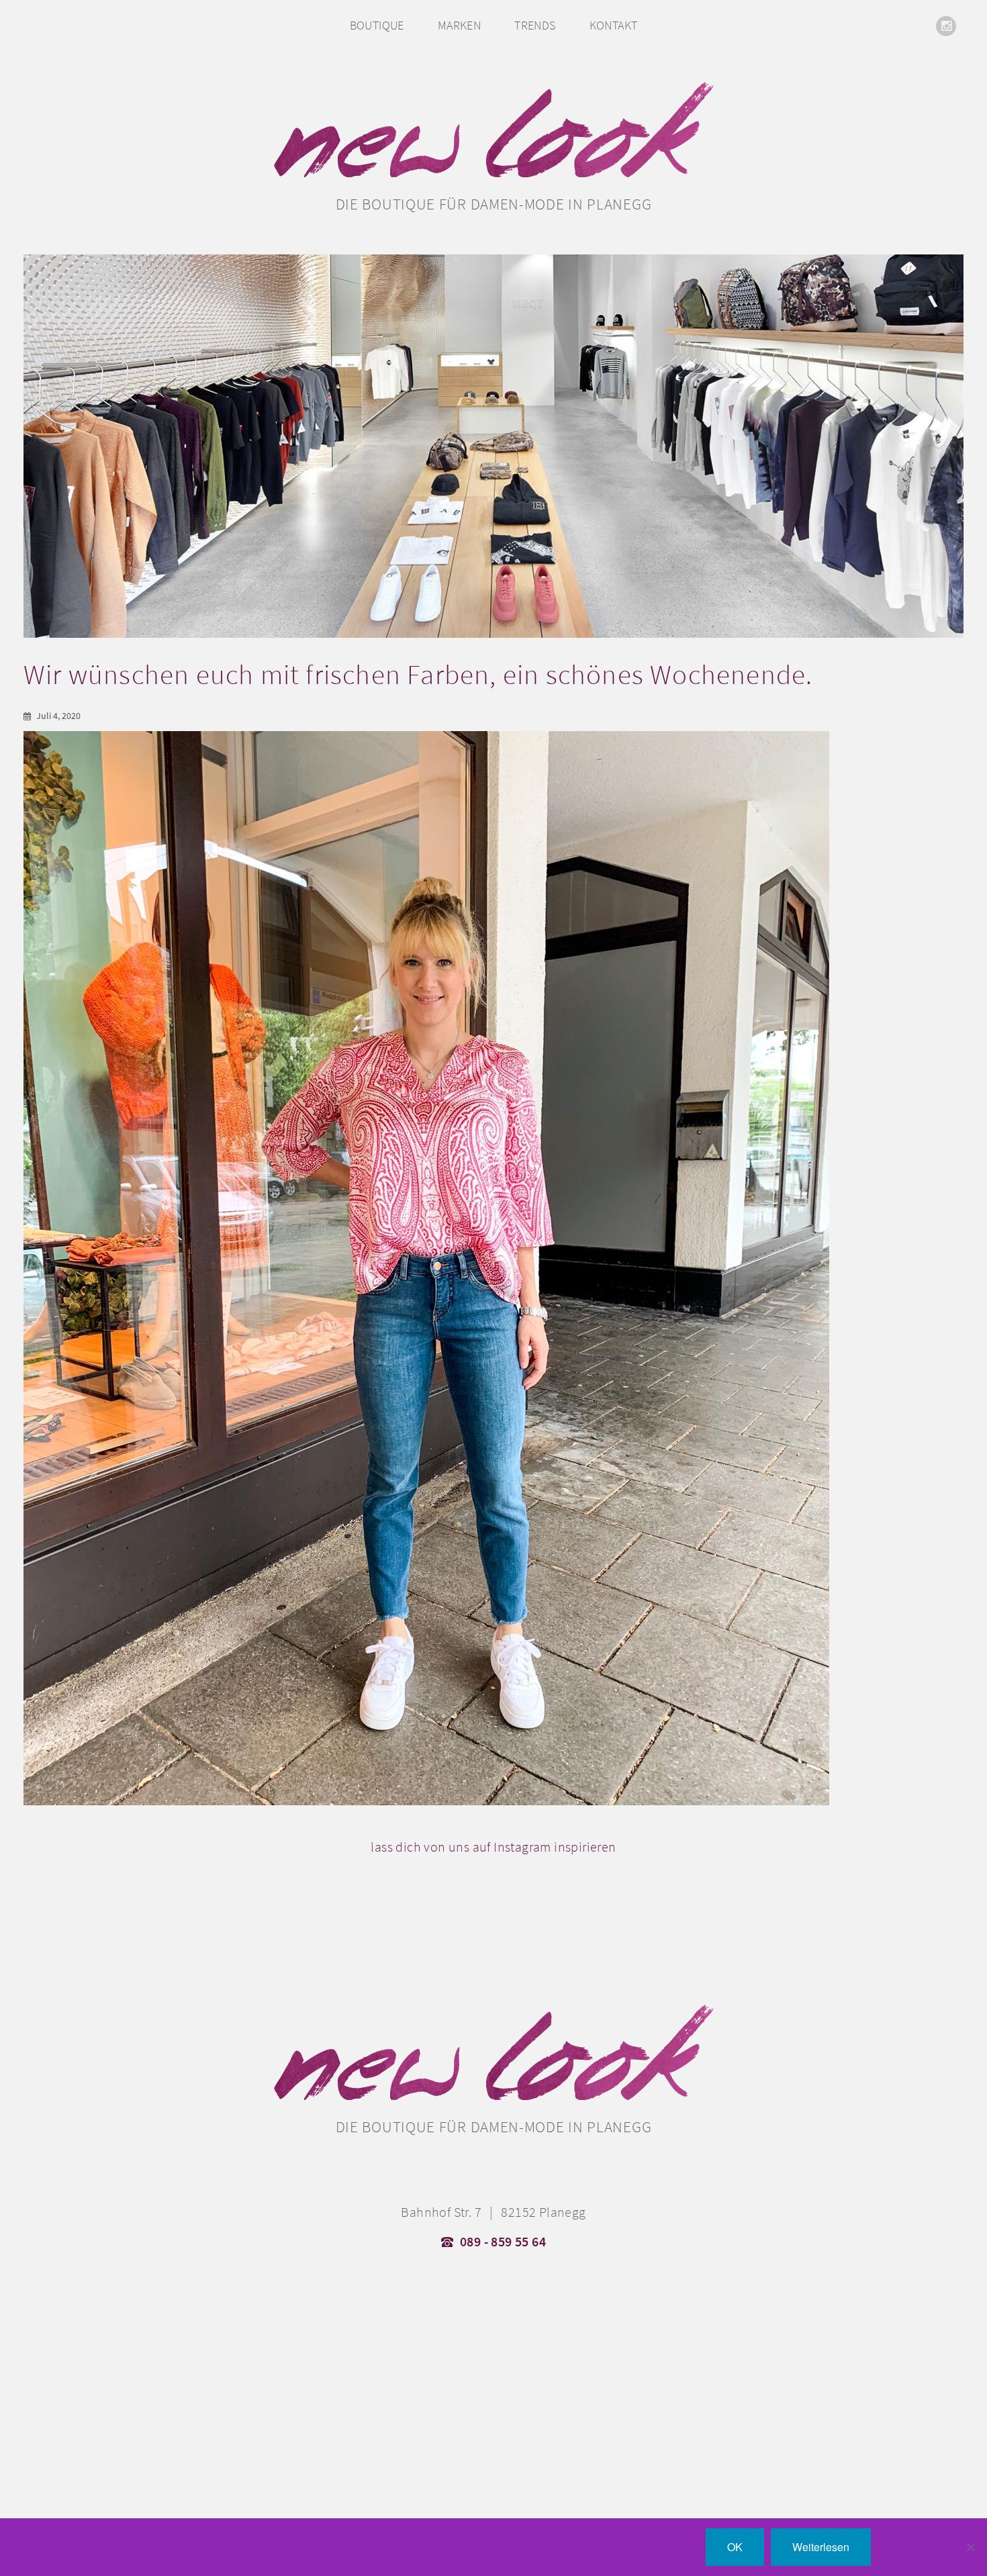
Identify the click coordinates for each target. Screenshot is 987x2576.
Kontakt (614, 25)
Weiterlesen (821, 2547)
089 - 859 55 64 (503, 2242)
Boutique (377, 25)
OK (735, 2547)
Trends (535, 25)
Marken (459, 25)
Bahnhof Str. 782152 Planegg (493, 2212)
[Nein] (970, 2547)
